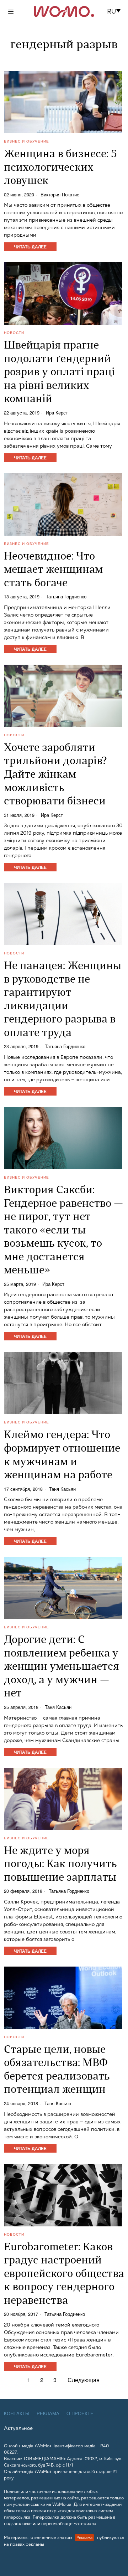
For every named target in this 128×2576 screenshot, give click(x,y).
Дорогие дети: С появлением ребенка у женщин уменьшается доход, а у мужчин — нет (62, 1667)
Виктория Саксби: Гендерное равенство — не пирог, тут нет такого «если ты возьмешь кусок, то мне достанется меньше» (63, 1231)
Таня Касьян (62, 1489)
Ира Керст (57, 413)
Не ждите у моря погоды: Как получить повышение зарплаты (60, 1865)
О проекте (80, 2414)
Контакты (17, 2414)
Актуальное (18, 2428)
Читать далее (30, 247)
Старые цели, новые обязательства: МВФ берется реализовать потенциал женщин (57, 2070)
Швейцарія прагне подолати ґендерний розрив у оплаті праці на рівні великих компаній (59, 373)
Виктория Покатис (60, 195)
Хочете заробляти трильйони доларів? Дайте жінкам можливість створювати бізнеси (55, 775)
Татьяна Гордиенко (66, 597)
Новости (14, 333)
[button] (116, 11)
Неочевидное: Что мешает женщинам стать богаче (53, 570)
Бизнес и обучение (26, 141)
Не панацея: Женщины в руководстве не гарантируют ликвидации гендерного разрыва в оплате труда (63, 1000)
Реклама (48, 2414)
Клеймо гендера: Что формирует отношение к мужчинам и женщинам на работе (62, 1456)
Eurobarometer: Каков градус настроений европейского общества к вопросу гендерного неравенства (64, 2274)
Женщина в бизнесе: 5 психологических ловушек (60, 168)
